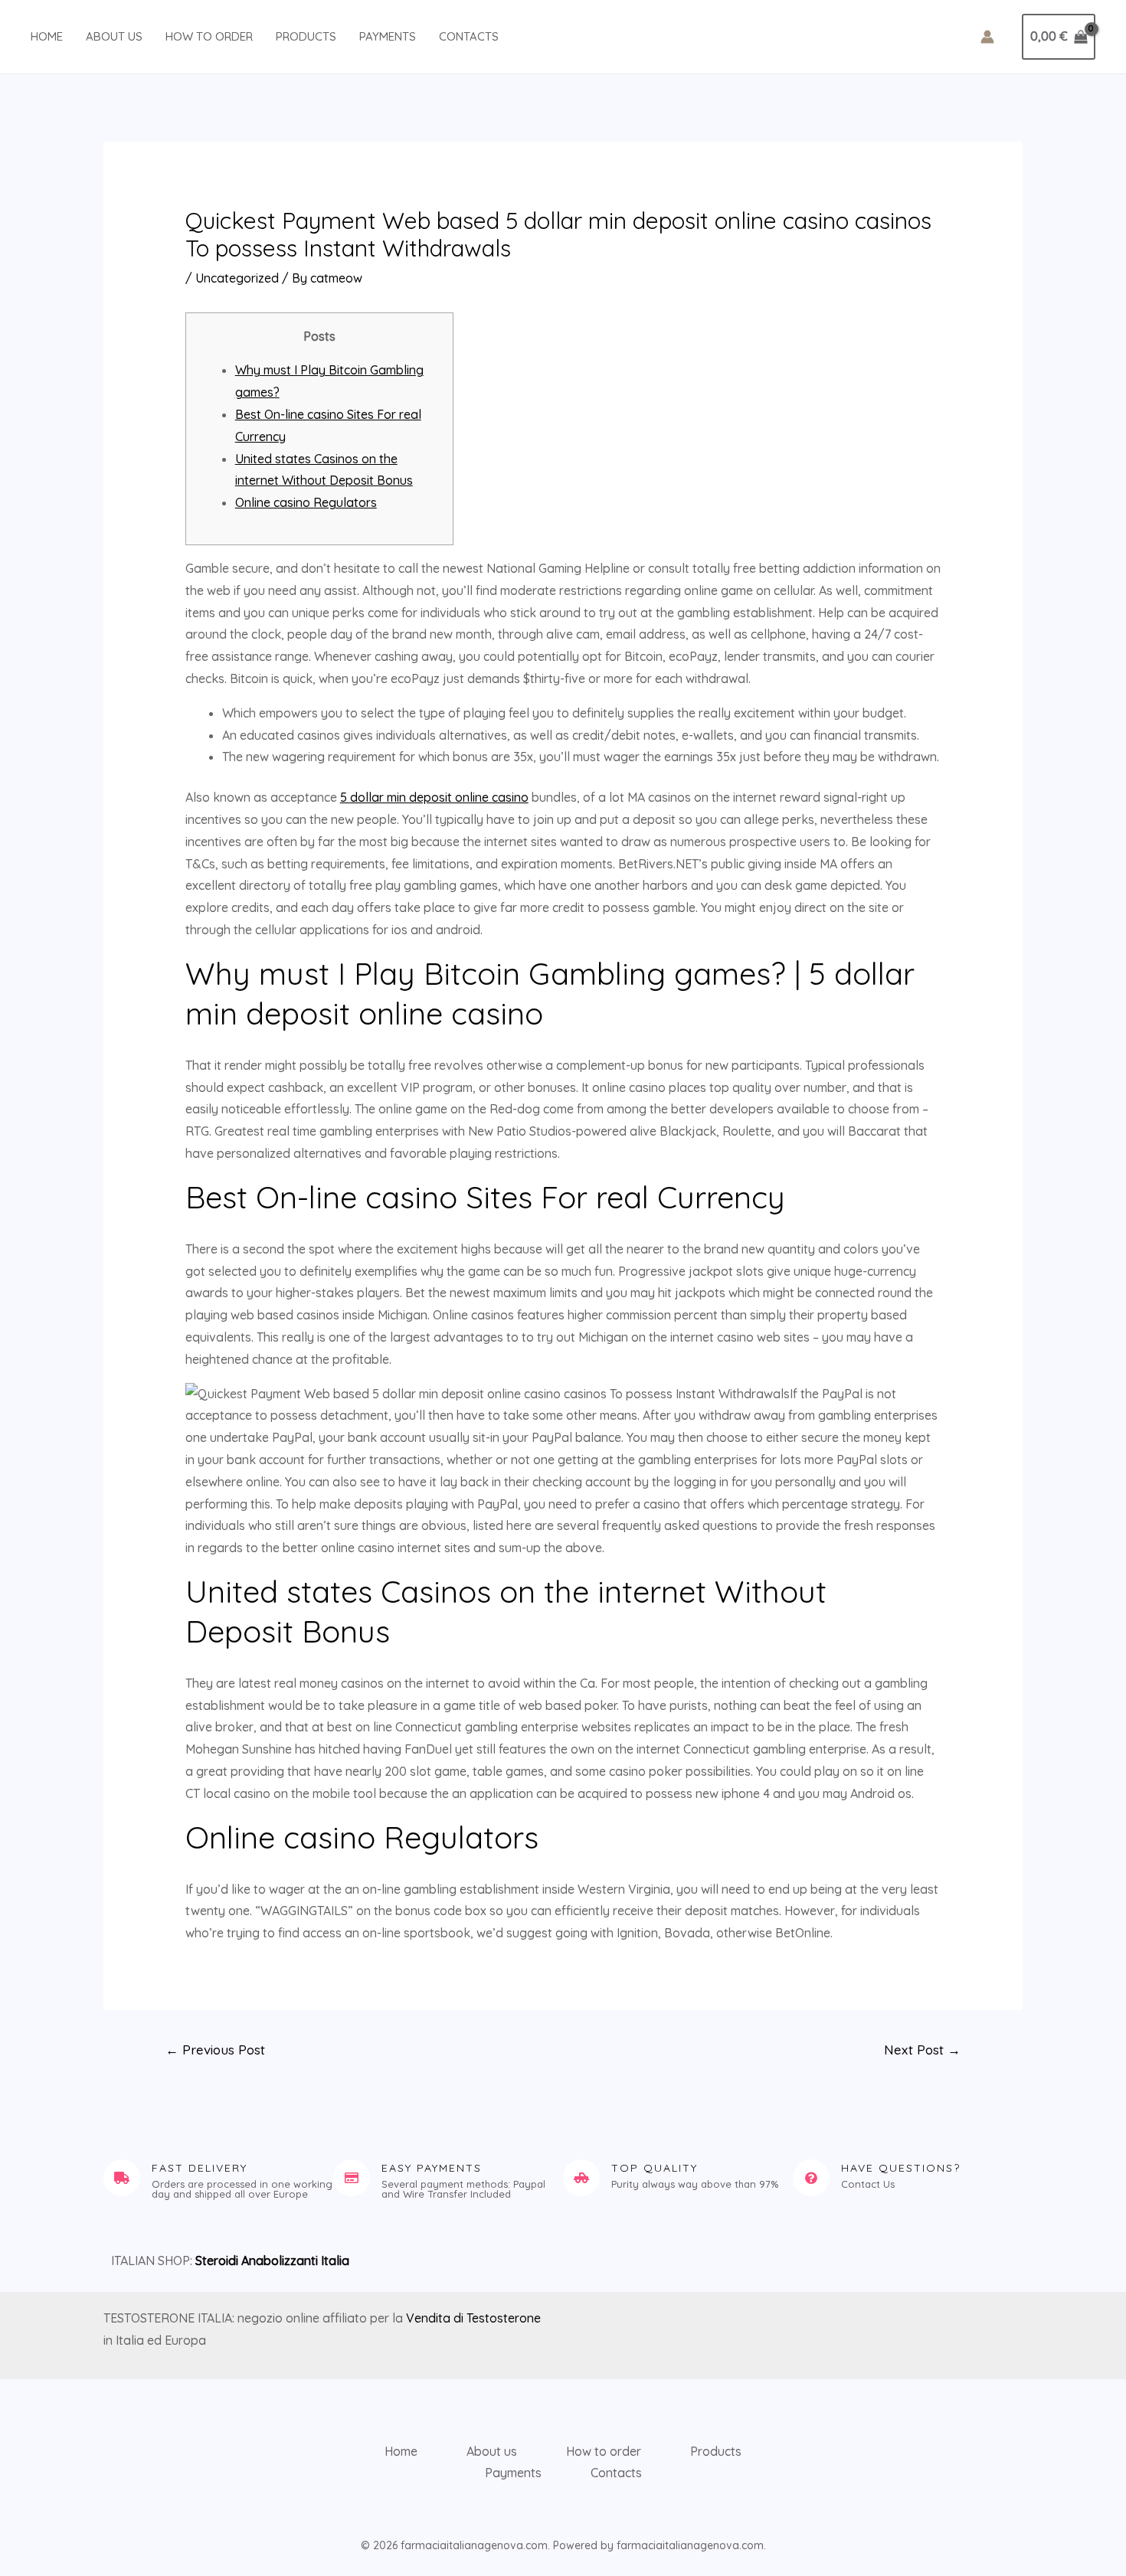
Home (47, 36)
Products (306, 36)
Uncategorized (237, 278)
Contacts (469, 36)
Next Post (922, 2050)
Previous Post (215, 2050)
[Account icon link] (987, 37)
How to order (209, 36)
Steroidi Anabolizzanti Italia (272, 2261)
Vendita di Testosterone (473, 2318)
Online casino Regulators (306, 502)
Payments (388, 36)
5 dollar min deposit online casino (434, 797)
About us (114, 36)
